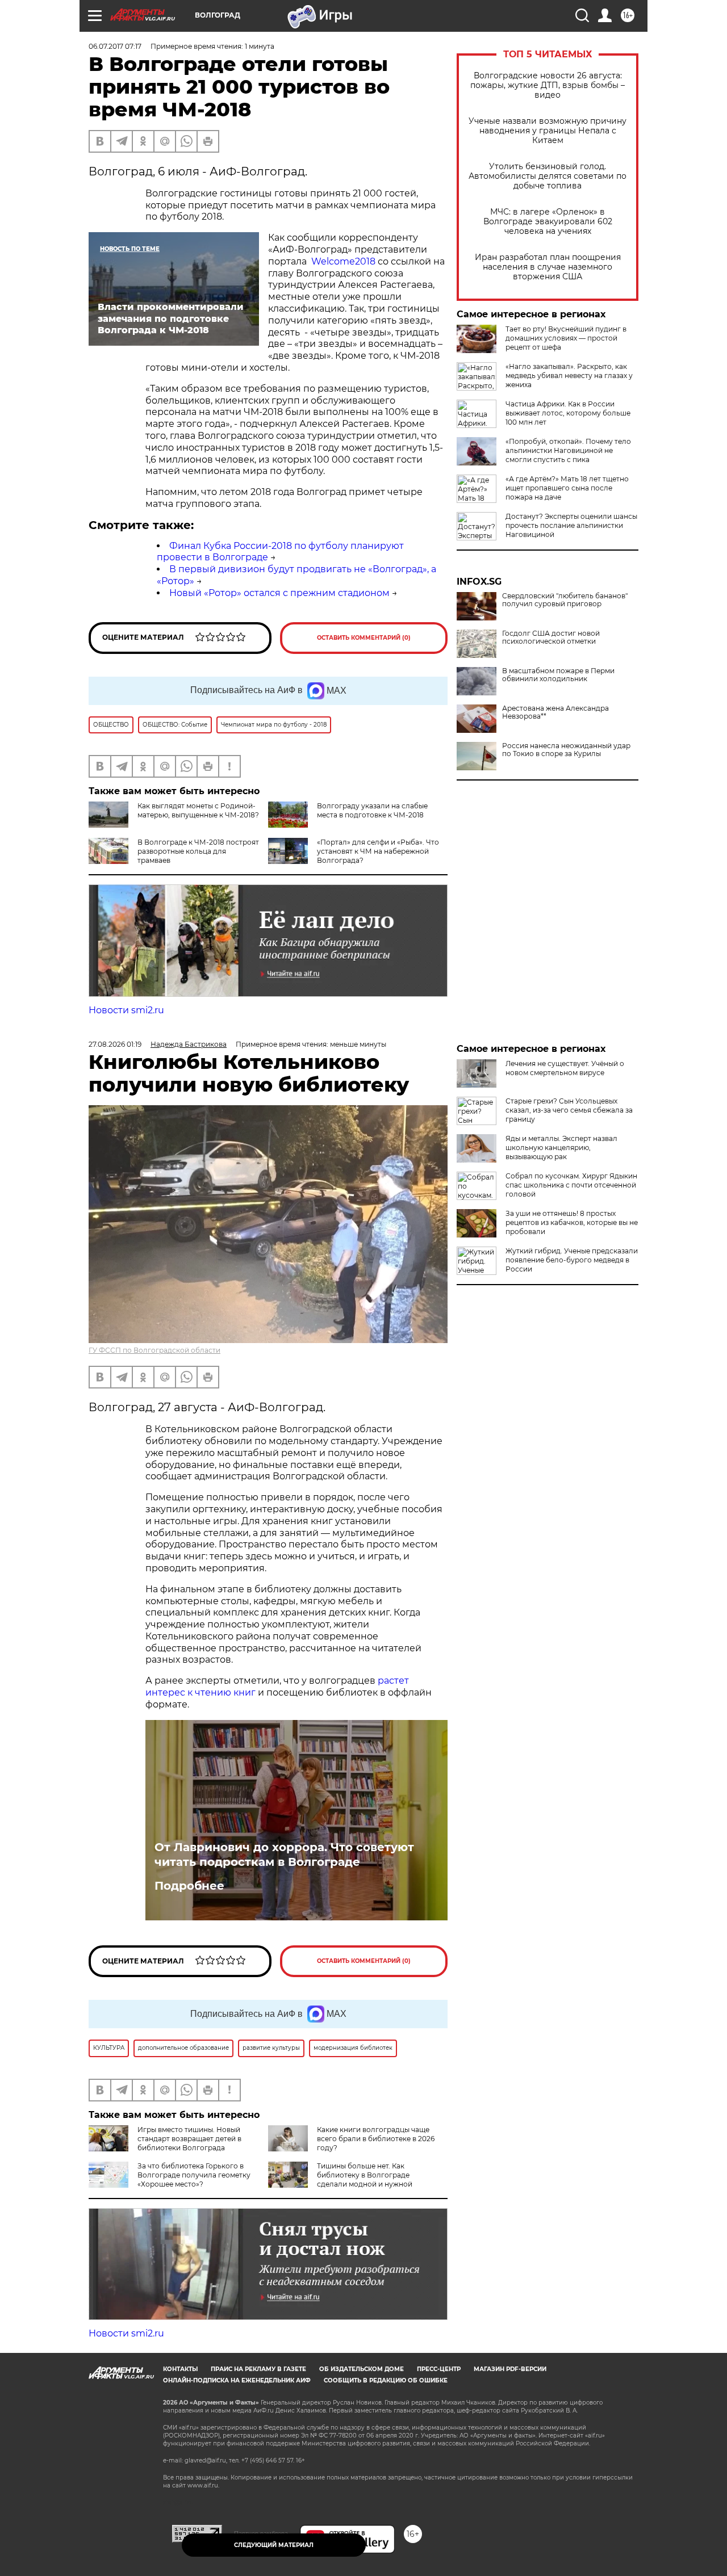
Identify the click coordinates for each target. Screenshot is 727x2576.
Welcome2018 (343, 261)
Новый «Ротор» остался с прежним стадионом (279, 593)
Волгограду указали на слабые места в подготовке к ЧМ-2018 (372, 810)
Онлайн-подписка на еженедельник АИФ (237, 2380)
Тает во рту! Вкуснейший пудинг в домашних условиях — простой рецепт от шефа (566, 338)
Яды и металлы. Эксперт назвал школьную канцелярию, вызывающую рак (561, 1148)
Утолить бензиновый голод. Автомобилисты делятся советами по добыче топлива (548, 176)
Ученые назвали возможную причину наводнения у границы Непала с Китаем (548, 131)
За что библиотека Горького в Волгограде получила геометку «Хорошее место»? (194, 2175)
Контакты (180, 2369)
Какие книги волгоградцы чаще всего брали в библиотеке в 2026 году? (376, 2139)
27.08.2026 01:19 (115, 1044)
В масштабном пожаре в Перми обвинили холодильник (558, 675)
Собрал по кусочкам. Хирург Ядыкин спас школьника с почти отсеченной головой (571, 1185)
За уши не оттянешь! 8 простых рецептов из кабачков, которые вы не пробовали (572, 1222)
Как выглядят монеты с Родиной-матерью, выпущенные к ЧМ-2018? (198, 810)
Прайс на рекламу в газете (258, 2369)
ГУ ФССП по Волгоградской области (154, 1350)
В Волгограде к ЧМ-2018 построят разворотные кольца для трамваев (198, 851)
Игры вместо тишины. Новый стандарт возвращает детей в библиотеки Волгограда (189, 2139)
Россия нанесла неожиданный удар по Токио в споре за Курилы (566, 750)
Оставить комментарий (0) (364, 638)
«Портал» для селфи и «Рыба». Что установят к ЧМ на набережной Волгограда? (378, 851)
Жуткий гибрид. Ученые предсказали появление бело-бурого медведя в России (572, 1260)
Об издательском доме (362, 2369)
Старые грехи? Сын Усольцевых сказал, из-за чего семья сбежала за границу (569, 1110)
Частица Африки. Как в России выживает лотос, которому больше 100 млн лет (568, 413)
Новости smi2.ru (126, 1010)
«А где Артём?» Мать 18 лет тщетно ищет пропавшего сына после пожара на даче (567, 488)
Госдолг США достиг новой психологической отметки (551, 637)
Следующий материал (274, 2545)
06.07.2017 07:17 (115, 46)
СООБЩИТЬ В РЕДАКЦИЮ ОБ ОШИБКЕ (386, 2380)
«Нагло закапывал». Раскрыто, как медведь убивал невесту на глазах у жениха (569, 376)
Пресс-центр (439, 2369)
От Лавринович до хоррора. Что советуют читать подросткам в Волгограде (284, 1855)
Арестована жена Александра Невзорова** (555, 712)
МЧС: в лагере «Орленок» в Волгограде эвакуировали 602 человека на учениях (548, 222)
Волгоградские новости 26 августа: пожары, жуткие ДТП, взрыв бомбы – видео (548, 85)
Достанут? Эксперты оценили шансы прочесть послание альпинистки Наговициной (571, 525)
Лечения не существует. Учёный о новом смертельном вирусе (565, 1068)
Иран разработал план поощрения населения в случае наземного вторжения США (548, 267)
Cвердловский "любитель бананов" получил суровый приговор (565, 600)
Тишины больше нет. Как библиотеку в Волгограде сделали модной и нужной (365, 2175)
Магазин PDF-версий (510, 2369)
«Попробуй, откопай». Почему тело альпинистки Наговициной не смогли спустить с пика (568, 450)
